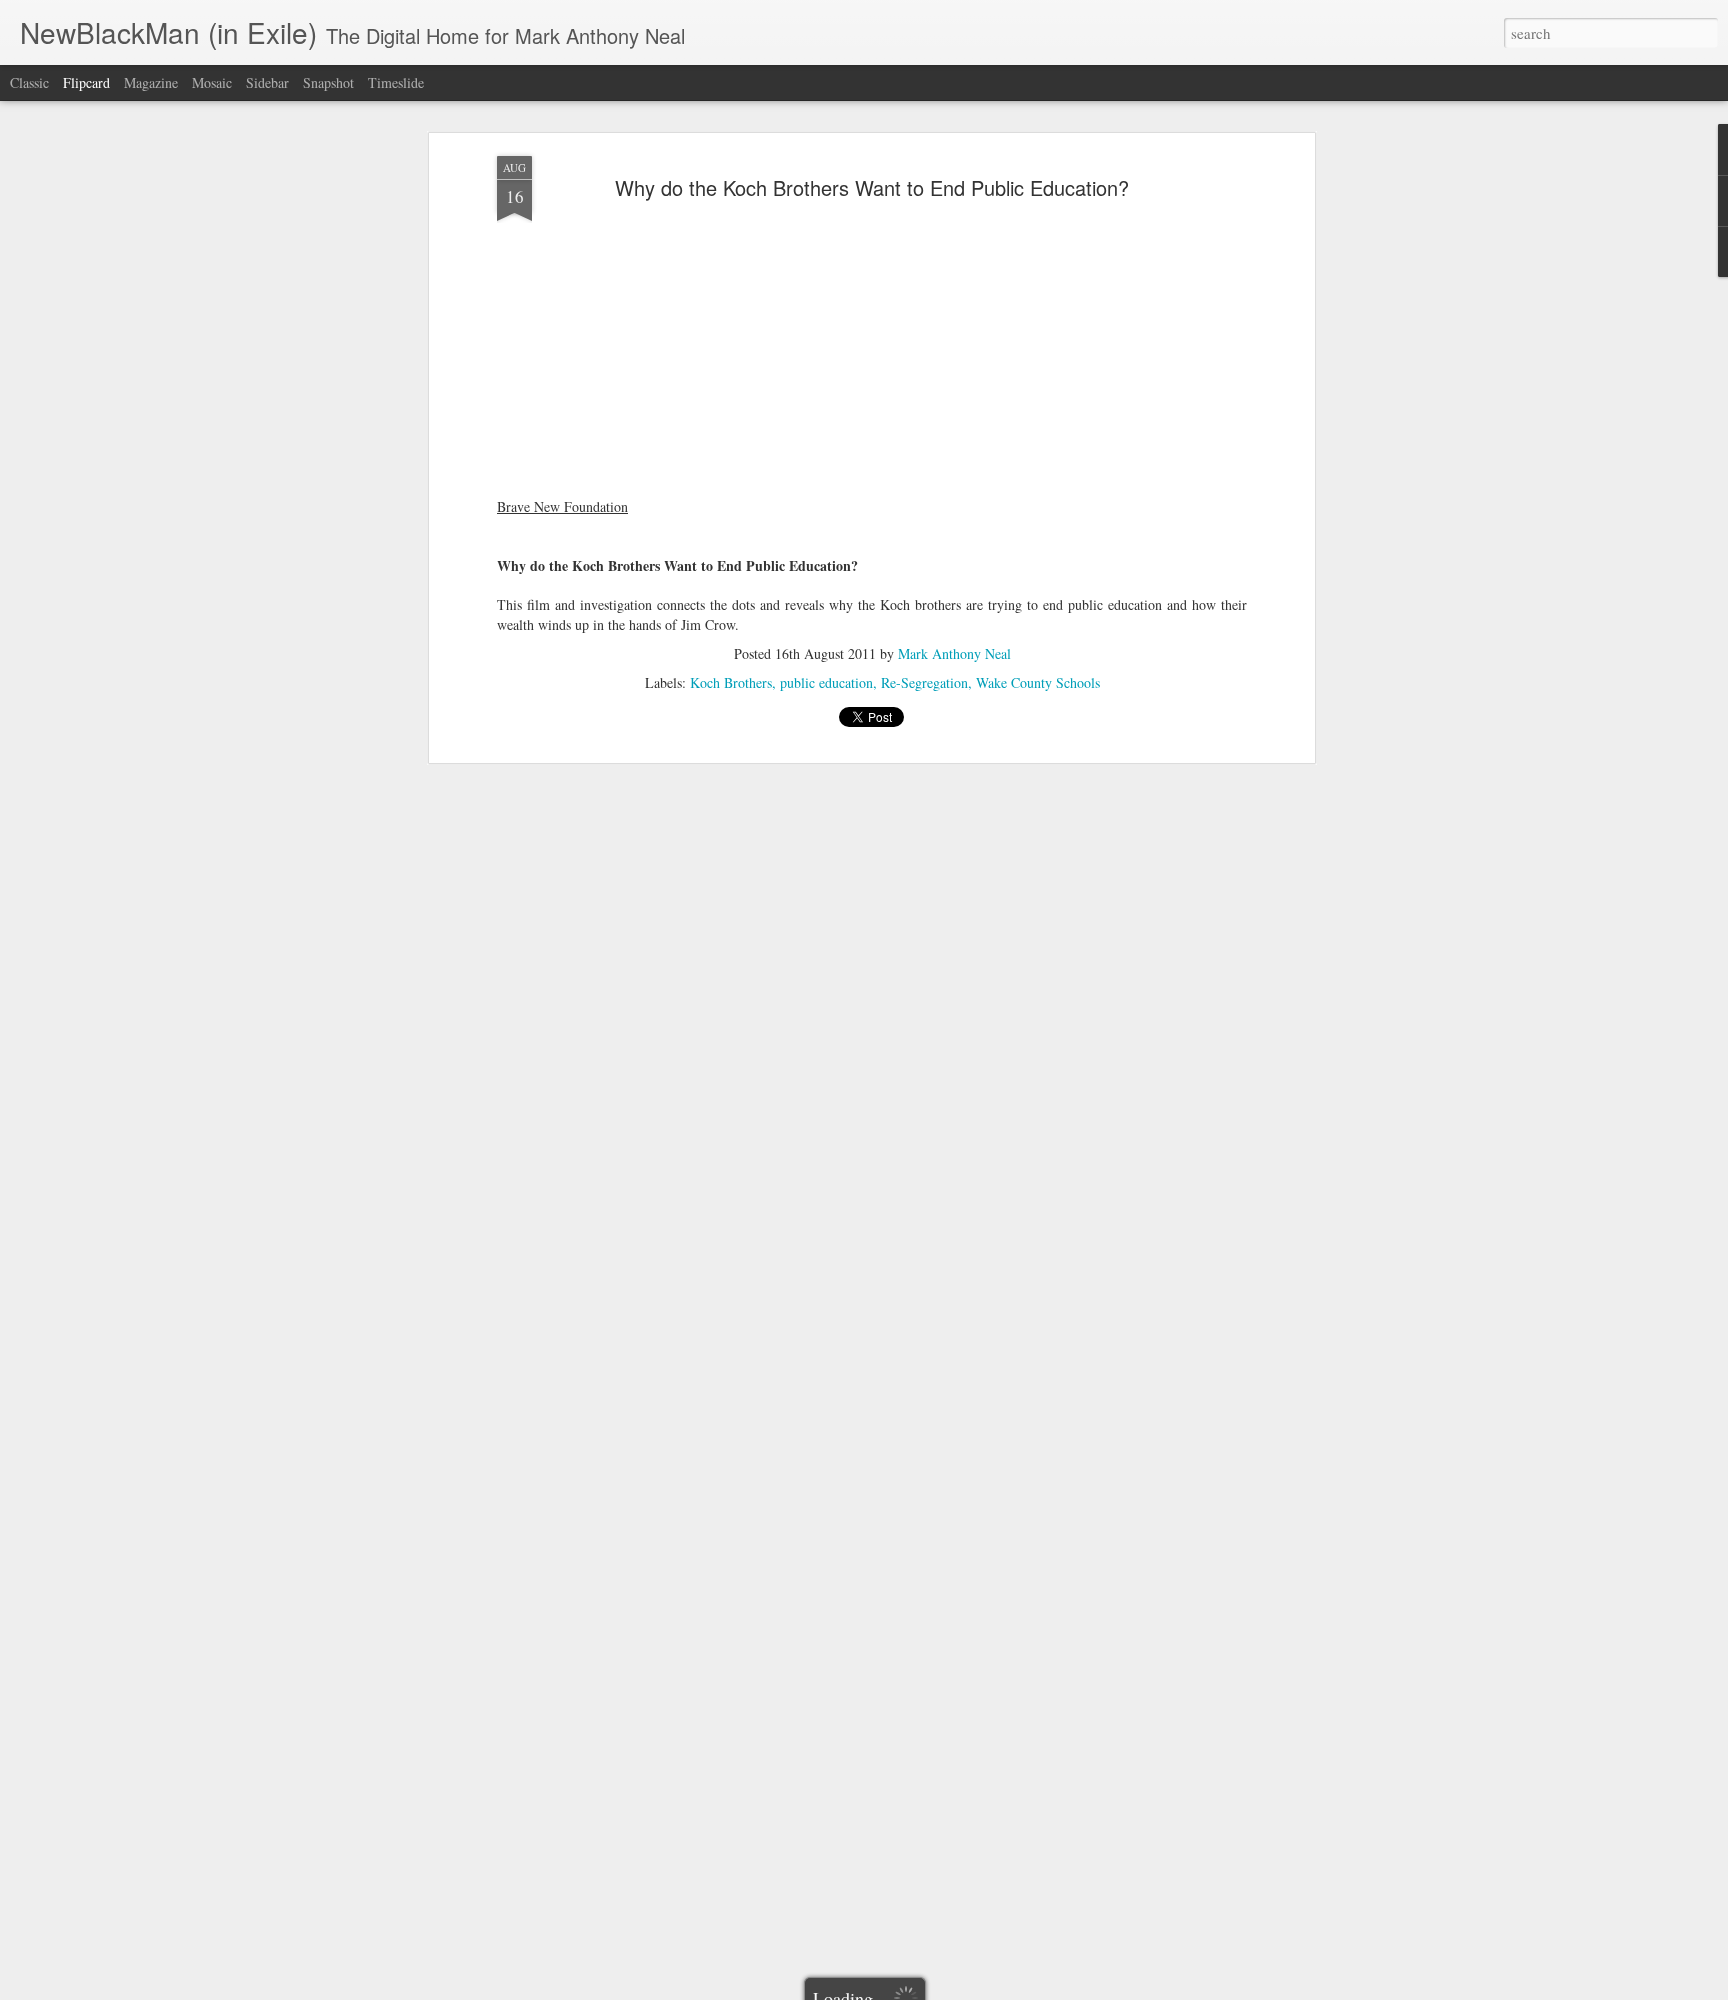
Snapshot (328, 82)
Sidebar (267, 82)
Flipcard (86, 82)
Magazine (151, 82)
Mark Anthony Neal (954, 653)
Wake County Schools (1038, 682)
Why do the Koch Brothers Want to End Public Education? (872, 187)
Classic (29, 82)
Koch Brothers (731, 682)
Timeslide (396, 82)
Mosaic (212, 82)
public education (826, 682)
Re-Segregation (924, 682)
